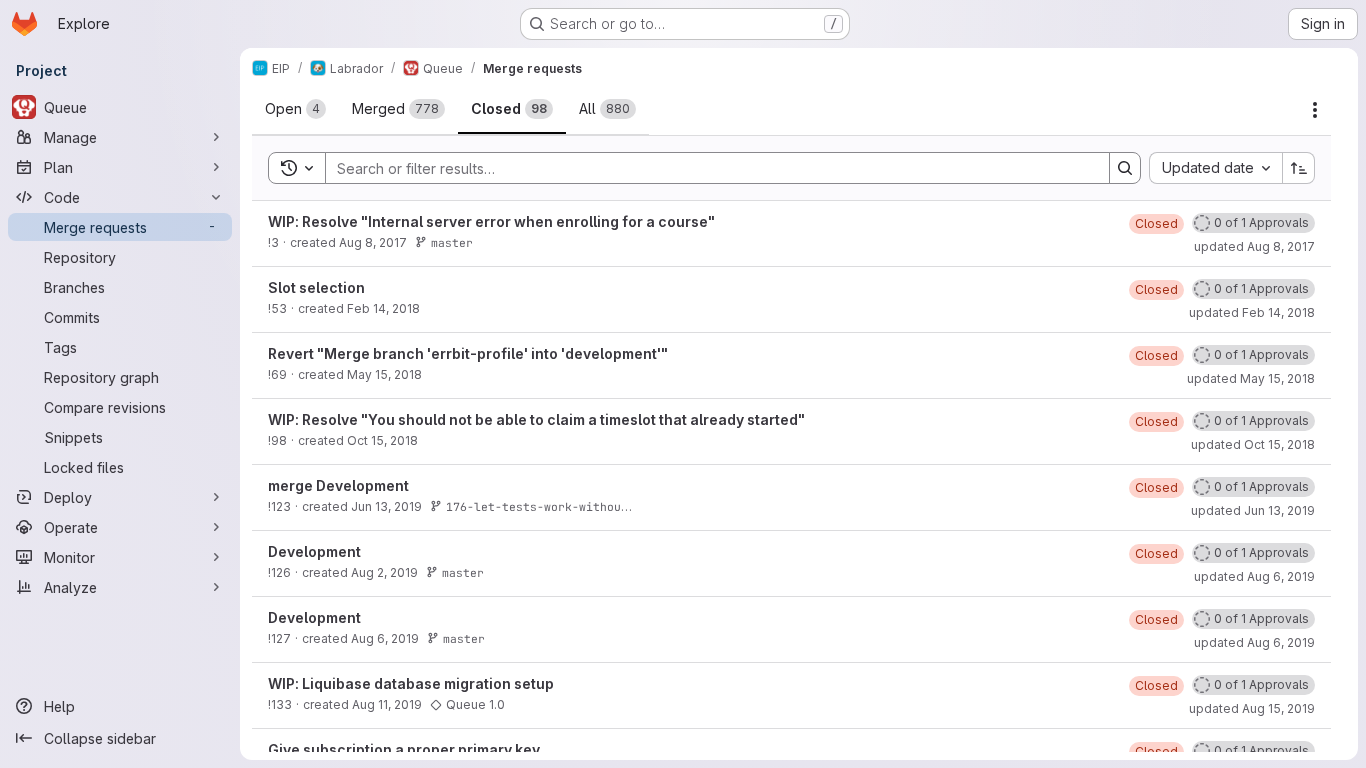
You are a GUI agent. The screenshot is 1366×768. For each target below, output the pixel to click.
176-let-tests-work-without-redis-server (582, 506)
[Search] (1125, 168)
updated (1254, 246)
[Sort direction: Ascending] (1299, 168)
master (452, 242)
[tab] (295, 109)
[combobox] (1215, 168)
